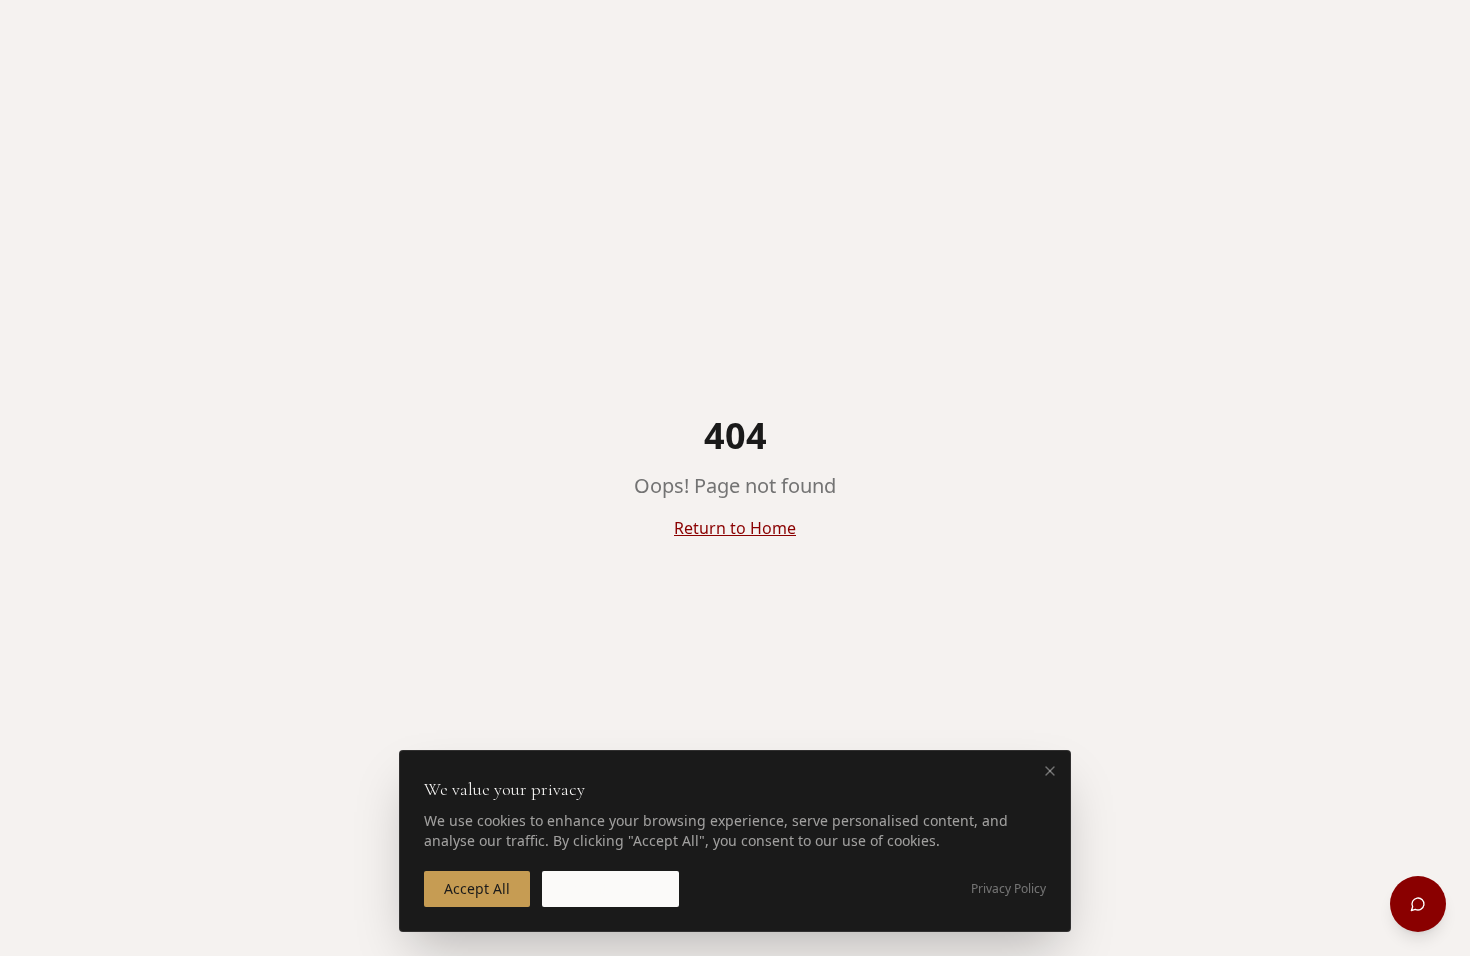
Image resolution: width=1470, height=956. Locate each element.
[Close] (1050, 771)
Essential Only (610, 888)
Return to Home (735, 528)
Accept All (477, 888)
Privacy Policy (1008, 889)
